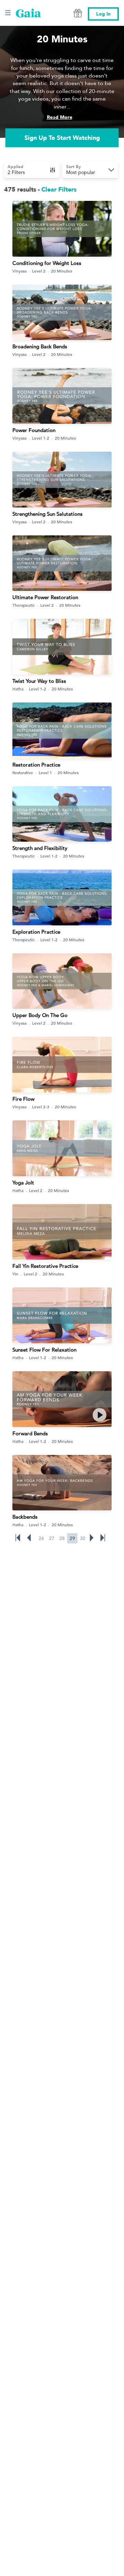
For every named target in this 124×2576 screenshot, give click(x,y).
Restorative (23, 772)
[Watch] (100, 1415)
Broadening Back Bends (40, 346)
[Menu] (8, 13)
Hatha (18, 689)
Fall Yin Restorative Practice (45, 1266)
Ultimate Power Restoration (45, 597)
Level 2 (39, 271)
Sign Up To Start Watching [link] (62, 138)
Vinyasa (19, 271)
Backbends (25, 1517)
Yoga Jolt (23, 1183)
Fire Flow (23, 1099)
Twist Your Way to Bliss (39, 681)
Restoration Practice (36, 765)
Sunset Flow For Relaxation (44, 1350)
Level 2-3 (41, 1107)
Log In (103, 14)
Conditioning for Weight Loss (47, 263)
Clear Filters (59, 190)
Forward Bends (30, 1433)
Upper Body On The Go (40, 1015)
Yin (15, 1274)
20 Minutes (61, 271)
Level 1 (45, 772)
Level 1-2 (41, 438)
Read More (60, 117)
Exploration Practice (36, 932)
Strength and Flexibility (40, 848)
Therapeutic (24, 605)
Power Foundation (34, 430)
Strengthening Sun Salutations (48, 514)
